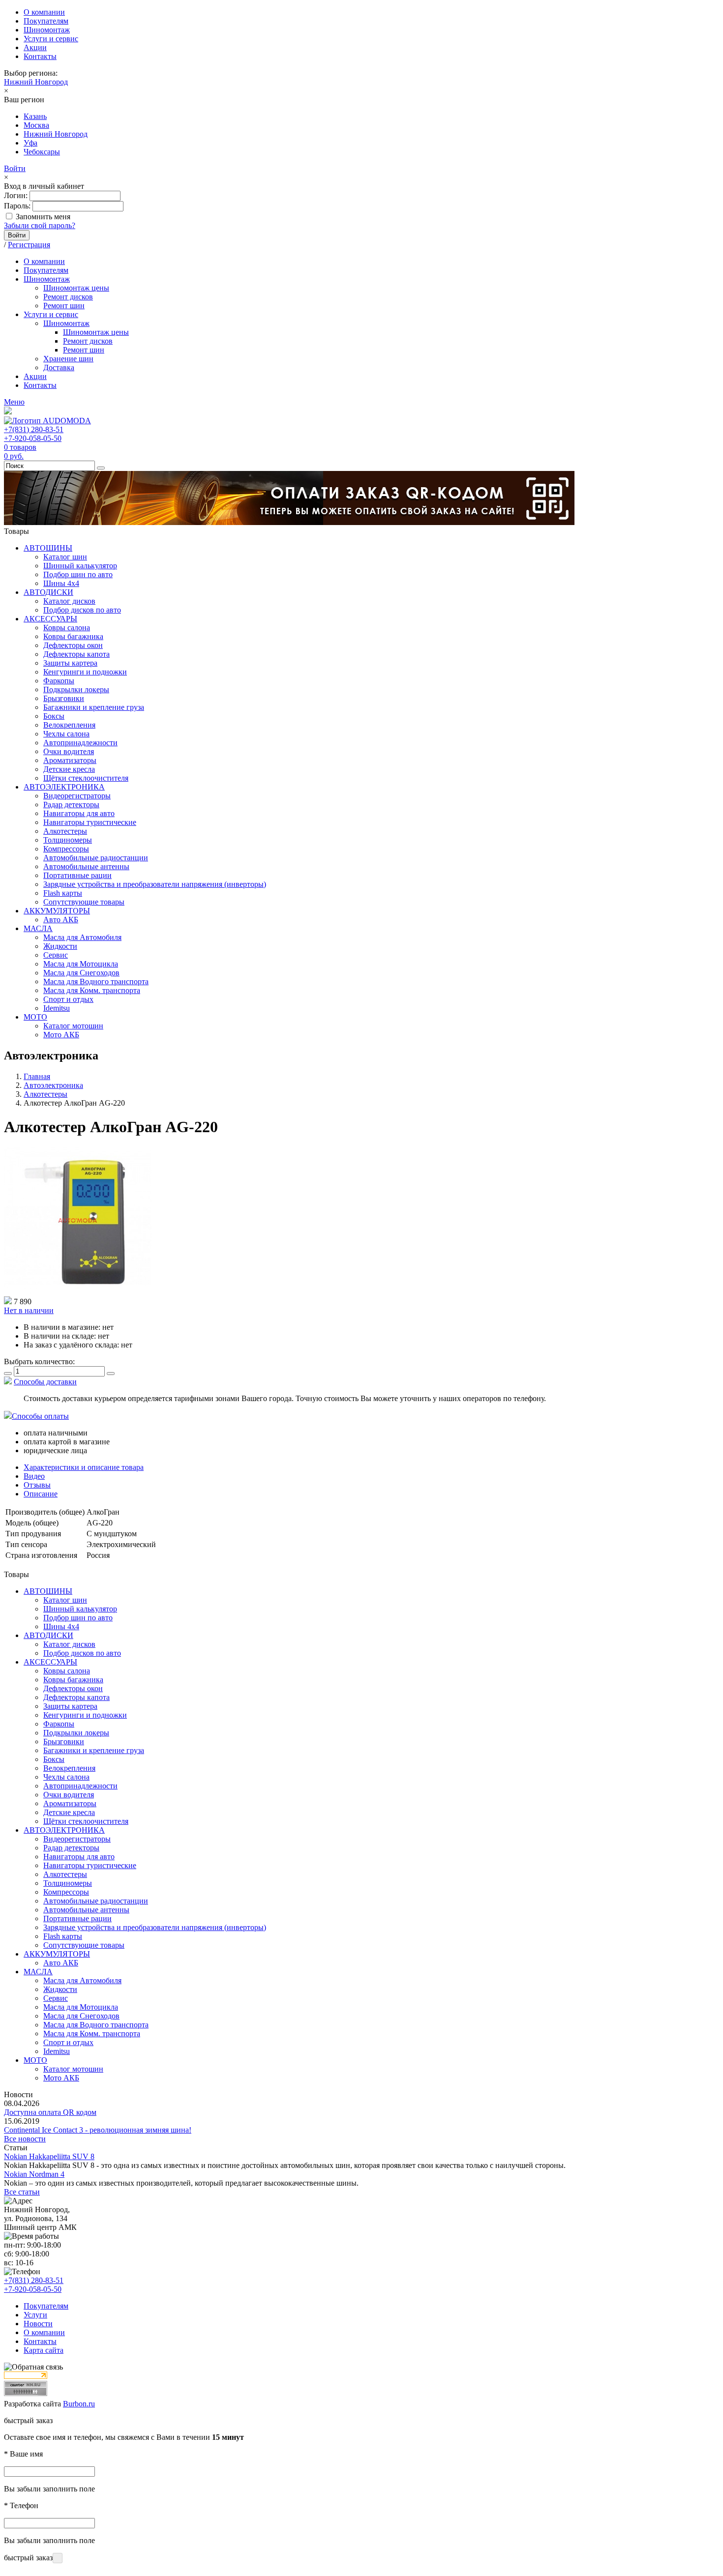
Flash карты (63, 893)
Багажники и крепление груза (94, 707)
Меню (14, 402)
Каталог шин (65, 557)
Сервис (56, 955)
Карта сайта (44, 2350)
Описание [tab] (41, 1494)
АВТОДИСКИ (48, 592)
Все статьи (22, 2192)
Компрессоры (66, 849)
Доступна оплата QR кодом (50, 2112)
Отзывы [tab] (37, 1485)
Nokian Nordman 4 (34, 2174)
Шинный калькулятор (80, 566)
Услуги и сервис (51, 39)
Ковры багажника (73, 636)
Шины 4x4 (61, 583)
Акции (35, 47)
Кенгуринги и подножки (85, 672)
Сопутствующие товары (84, 902)
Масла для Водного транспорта (96, 981)
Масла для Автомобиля (82, 937)
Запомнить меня (43, 217)
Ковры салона (67, 628)
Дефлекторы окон (73, 645)
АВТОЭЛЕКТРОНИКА (64, 787)
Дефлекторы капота (76, 654)
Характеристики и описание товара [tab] (84, 1467)
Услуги (35, 2315)
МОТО (35, 1017)
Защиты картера (70, 663)
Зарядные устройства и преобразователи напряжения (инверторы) (155, 884)
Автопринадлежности (80, 743)
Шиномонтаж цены (76, 288)
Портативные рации (77, 875)
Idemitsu (57, 1008)
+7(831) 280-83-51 (34, 429)
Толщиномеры (68, 840)
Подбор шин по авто (78, 574)
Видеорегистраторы (77, 796)
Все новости (25, 2139)
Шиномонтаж (47, 30)
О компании (44, 12)
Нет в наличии (29, 1310)
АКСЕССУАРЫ (50, 619)
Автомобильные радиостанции (96, 858)
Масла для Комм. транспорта (92, 990)
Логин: (16, 195)
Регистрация (29, 245)
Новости (38, 2324)
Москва (36, 125)
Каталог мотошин (73, 1026)
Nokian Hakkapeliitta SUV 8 (49, 2156)
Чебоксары (42, 152)
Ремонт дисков (68, 297)
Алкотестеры (65, 831)
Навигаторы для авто (79, 813)
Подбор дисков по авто (82, 610)
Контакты (40, 56)
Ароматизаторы (70, 760)
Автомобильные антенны (86, 866)
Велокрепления (69, 725)
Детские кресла (69, 769)
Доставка (59, 367)
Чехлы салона (66, 734)
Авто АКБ (61, 920)
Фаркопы (59, 681)
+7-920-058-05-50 (33, 438)
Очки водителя (69, 751)
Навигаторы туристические (90, 822)
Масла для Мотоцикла (81, 964)
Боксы (54, 716)
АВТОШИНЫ (48, 548)
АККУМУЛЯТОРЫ (57, 911)
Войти (15, 168)
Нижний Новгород (36, 82)
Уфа (30, 143)
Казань (35, 116)
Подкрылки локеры (76, 689)
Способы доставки (45, 1382)
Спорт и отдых (68, 999)
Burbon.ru (79, 2404)
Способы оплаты (40, 1416)
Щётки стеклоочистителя (86, 778)
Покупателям (46, 21)
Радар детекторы (71, 805)
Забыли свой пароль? (40, 225)
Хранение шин (68, 359)
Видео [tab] (34, 1476)
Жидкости (60, 946)
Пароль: (17, 206)
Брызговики (64, 698)
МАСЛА (38, 928)
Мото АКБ (61, 1035)
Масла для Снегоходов (81, 973)
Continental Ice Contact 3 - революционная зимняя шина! (98, 2130)
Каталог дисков (69, 601)
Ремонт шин (64, 306)
